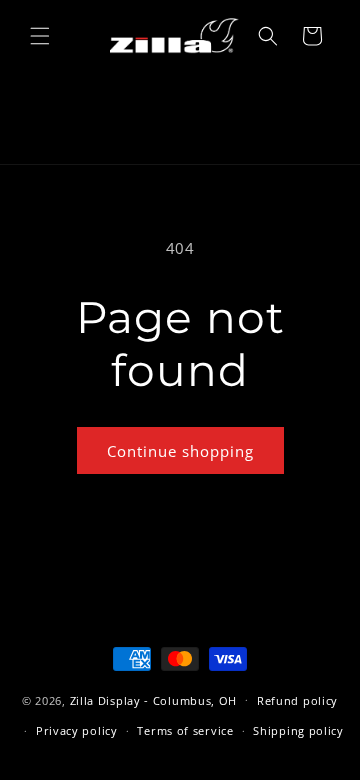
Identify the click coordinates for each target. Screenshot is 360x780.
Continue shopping (180, 451)
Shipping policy (298, 730)
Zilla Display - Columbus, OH (154, 699)
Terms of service (185, 730)
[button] (40, 36)
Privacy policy (77, 730)
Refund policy (297, 700)
